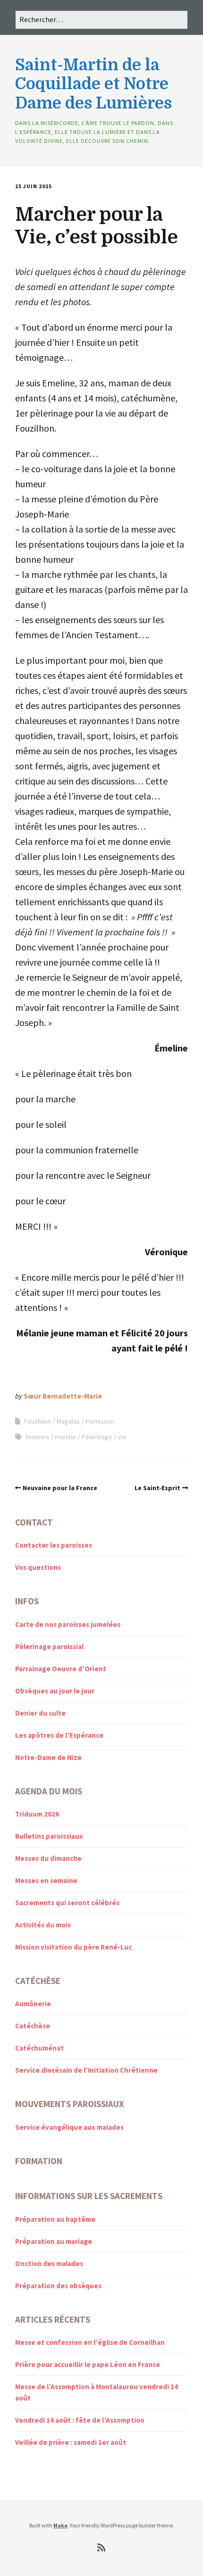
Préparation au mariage (54, 2241)
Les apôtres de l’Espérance (59, 1735)
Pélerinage (97, 1437)
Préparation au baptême (55, 2219)
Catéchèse (33, 2026)
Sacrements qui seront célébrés (67, 1903)
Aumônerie (33, 2004)
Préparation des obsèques (58, 2286)
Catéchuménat (39, 2048)
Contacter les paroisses (54, 1545)
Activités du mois (43, 1925)
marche (65, 1437)
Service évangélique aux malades (69, 2127)
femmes (37, 1437)
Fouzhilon (38, 1421)
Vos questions (38, 1567)
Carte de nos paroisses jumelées (68, 1624)
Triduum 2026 (37, 1814)
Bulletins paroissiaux (49, 1836)
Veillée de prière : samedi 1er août (71, 2442)
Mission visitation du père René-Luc (73, 1947)
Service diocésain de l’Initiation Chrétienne (86, 2070)
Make (60, 2525)
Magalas (68, 1421)
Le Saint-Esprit (157, 1488)
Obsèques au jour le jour (55, 1691)
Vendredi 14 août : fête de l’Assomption (80, 2420)
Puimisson (100, 1421)
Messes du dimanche (48, 1858)
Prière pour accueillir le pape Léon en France (88, 2364)
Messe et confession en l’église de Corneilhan (90, 2342)
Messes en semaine (46, 1880)
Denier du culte (40, 1713)
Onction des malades (49, 2263)
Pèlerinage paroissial (49, 1646)
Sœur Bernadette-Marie (63, 1396)
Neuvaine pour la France (60, 1488)
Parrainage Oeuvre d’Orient (61, 1669)
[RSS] (102, 2548)
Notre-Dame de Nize (48, 1757)
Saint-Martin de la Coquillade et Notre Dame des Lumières (93, 84)
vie (122, 1437)
